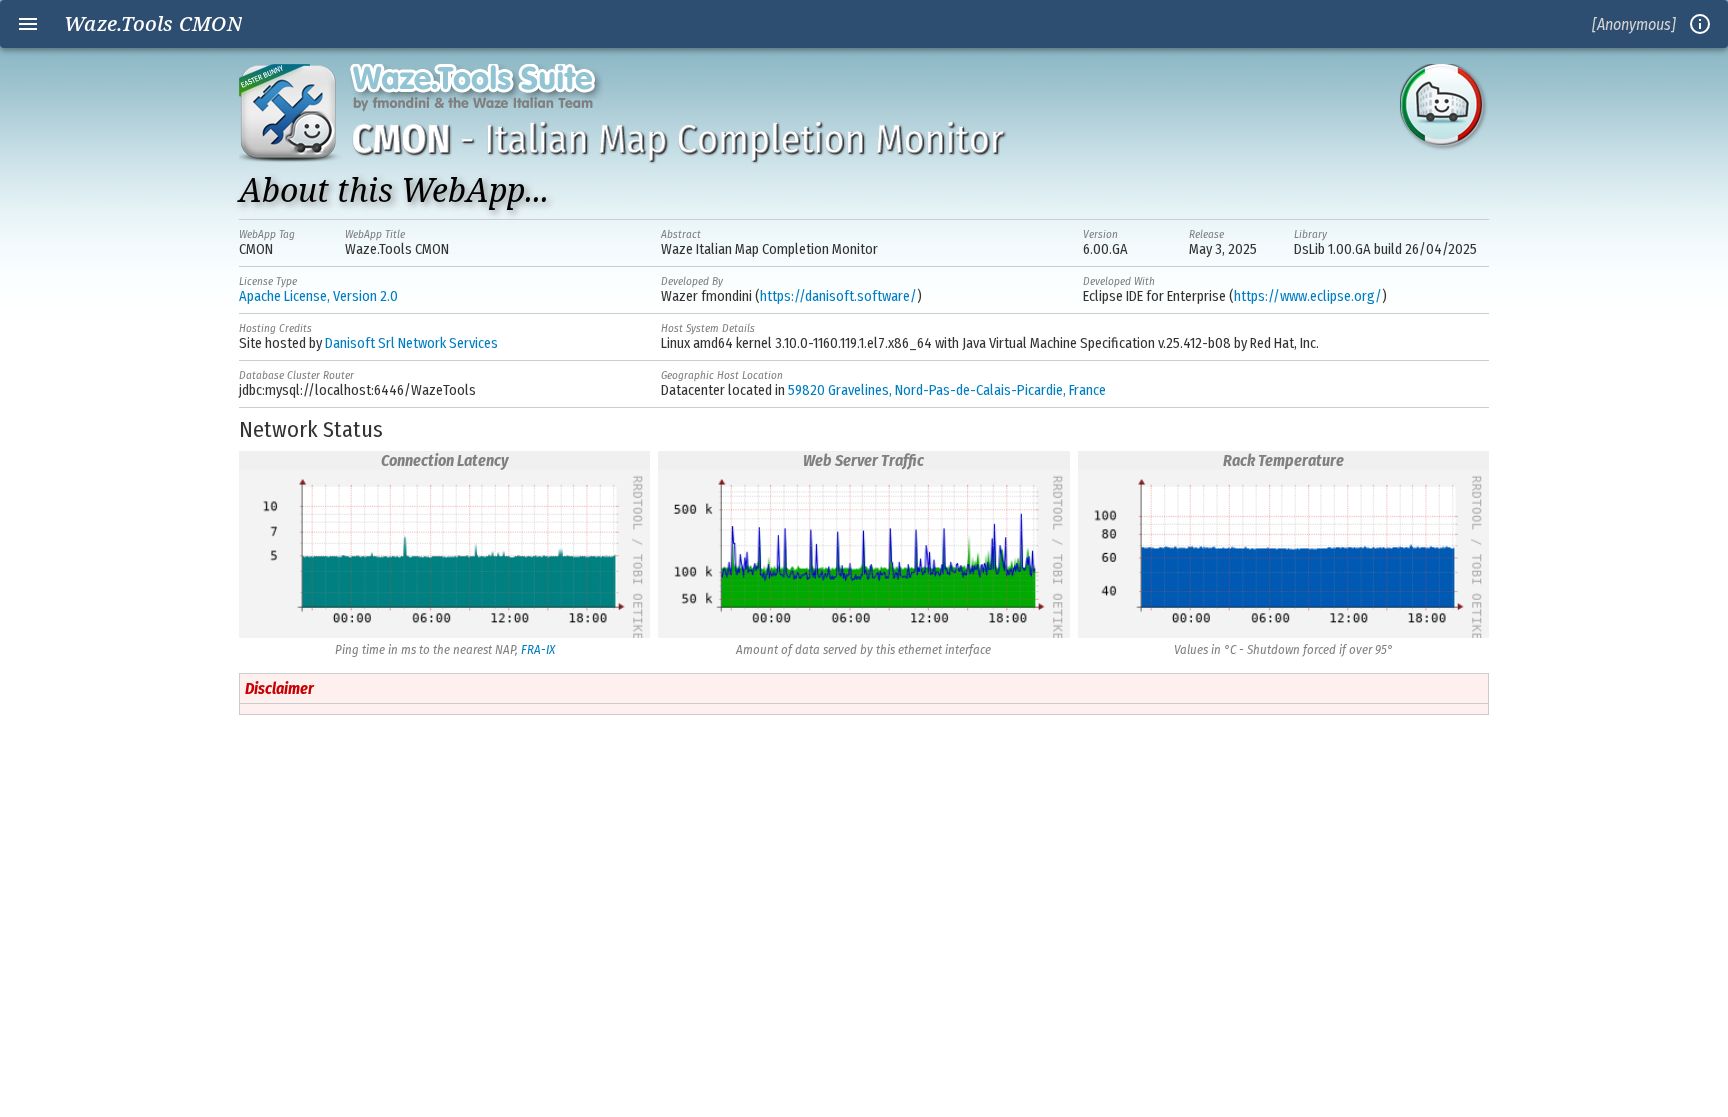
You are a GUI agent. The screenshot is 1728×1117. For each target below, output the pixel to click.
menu (28, 24)
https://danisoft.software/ (838, 296)
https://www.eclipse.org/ (1308, 296)
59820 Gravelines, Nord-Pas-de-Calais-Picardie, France (947, 390)
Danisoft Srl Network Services (411, 343)
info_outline (1700, 24)
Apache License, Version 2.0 (318, 296)
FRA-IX (538, 649)
